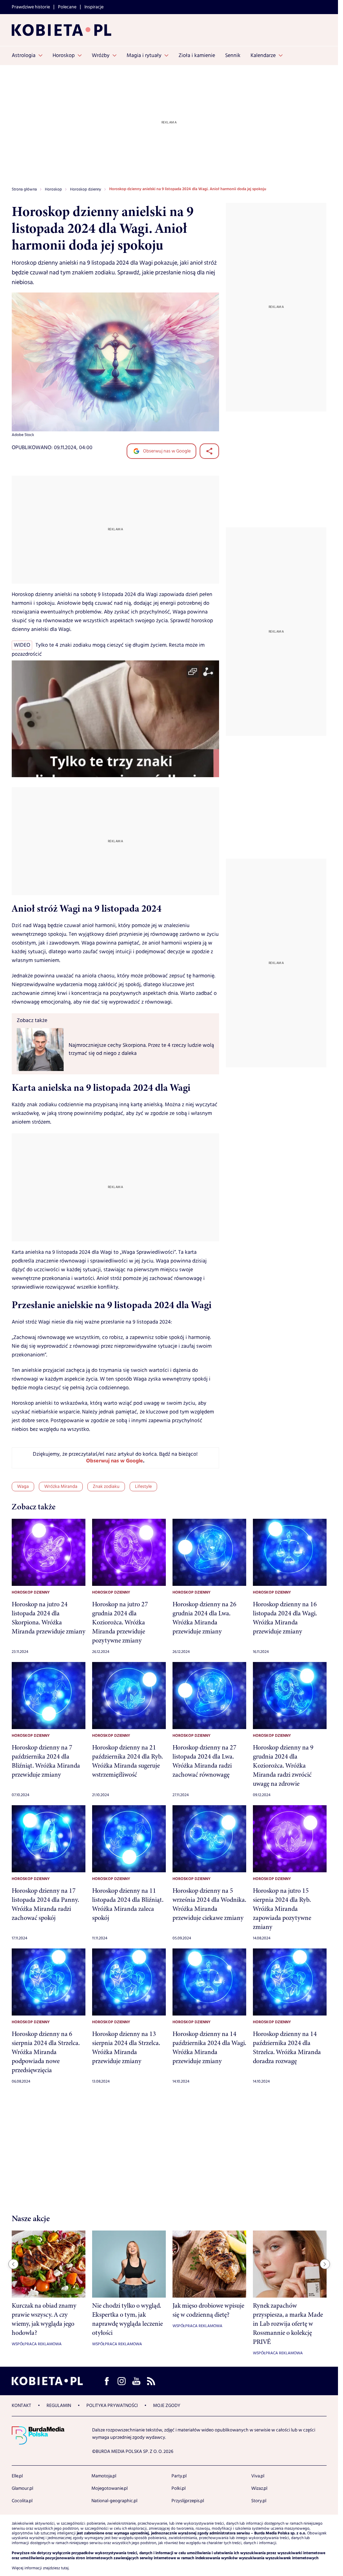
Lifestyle (143, 1487)
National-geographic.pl (114, 2501)
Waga (23, 1487)
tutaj (65, 2568)
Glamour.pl (22, 2488)
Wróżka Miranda (61, 1487)
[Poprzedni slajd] (13, 2264)
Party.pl (179, 2476)
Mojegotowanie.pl (110, 2488)
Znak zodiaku (106, 1487)
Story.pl (259, 2501)
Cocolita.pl (22, 2501)
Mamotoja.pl (104, 2476)
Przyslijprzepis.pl (188, 2501)
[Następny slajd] (325, 2264)
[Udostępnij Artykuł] (209, 451)
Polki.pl (179, 2488)
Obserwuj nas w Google (166, 451)
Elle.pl (17, 2476)
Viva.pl (258, 2476)
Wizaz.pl (259, 2488)
